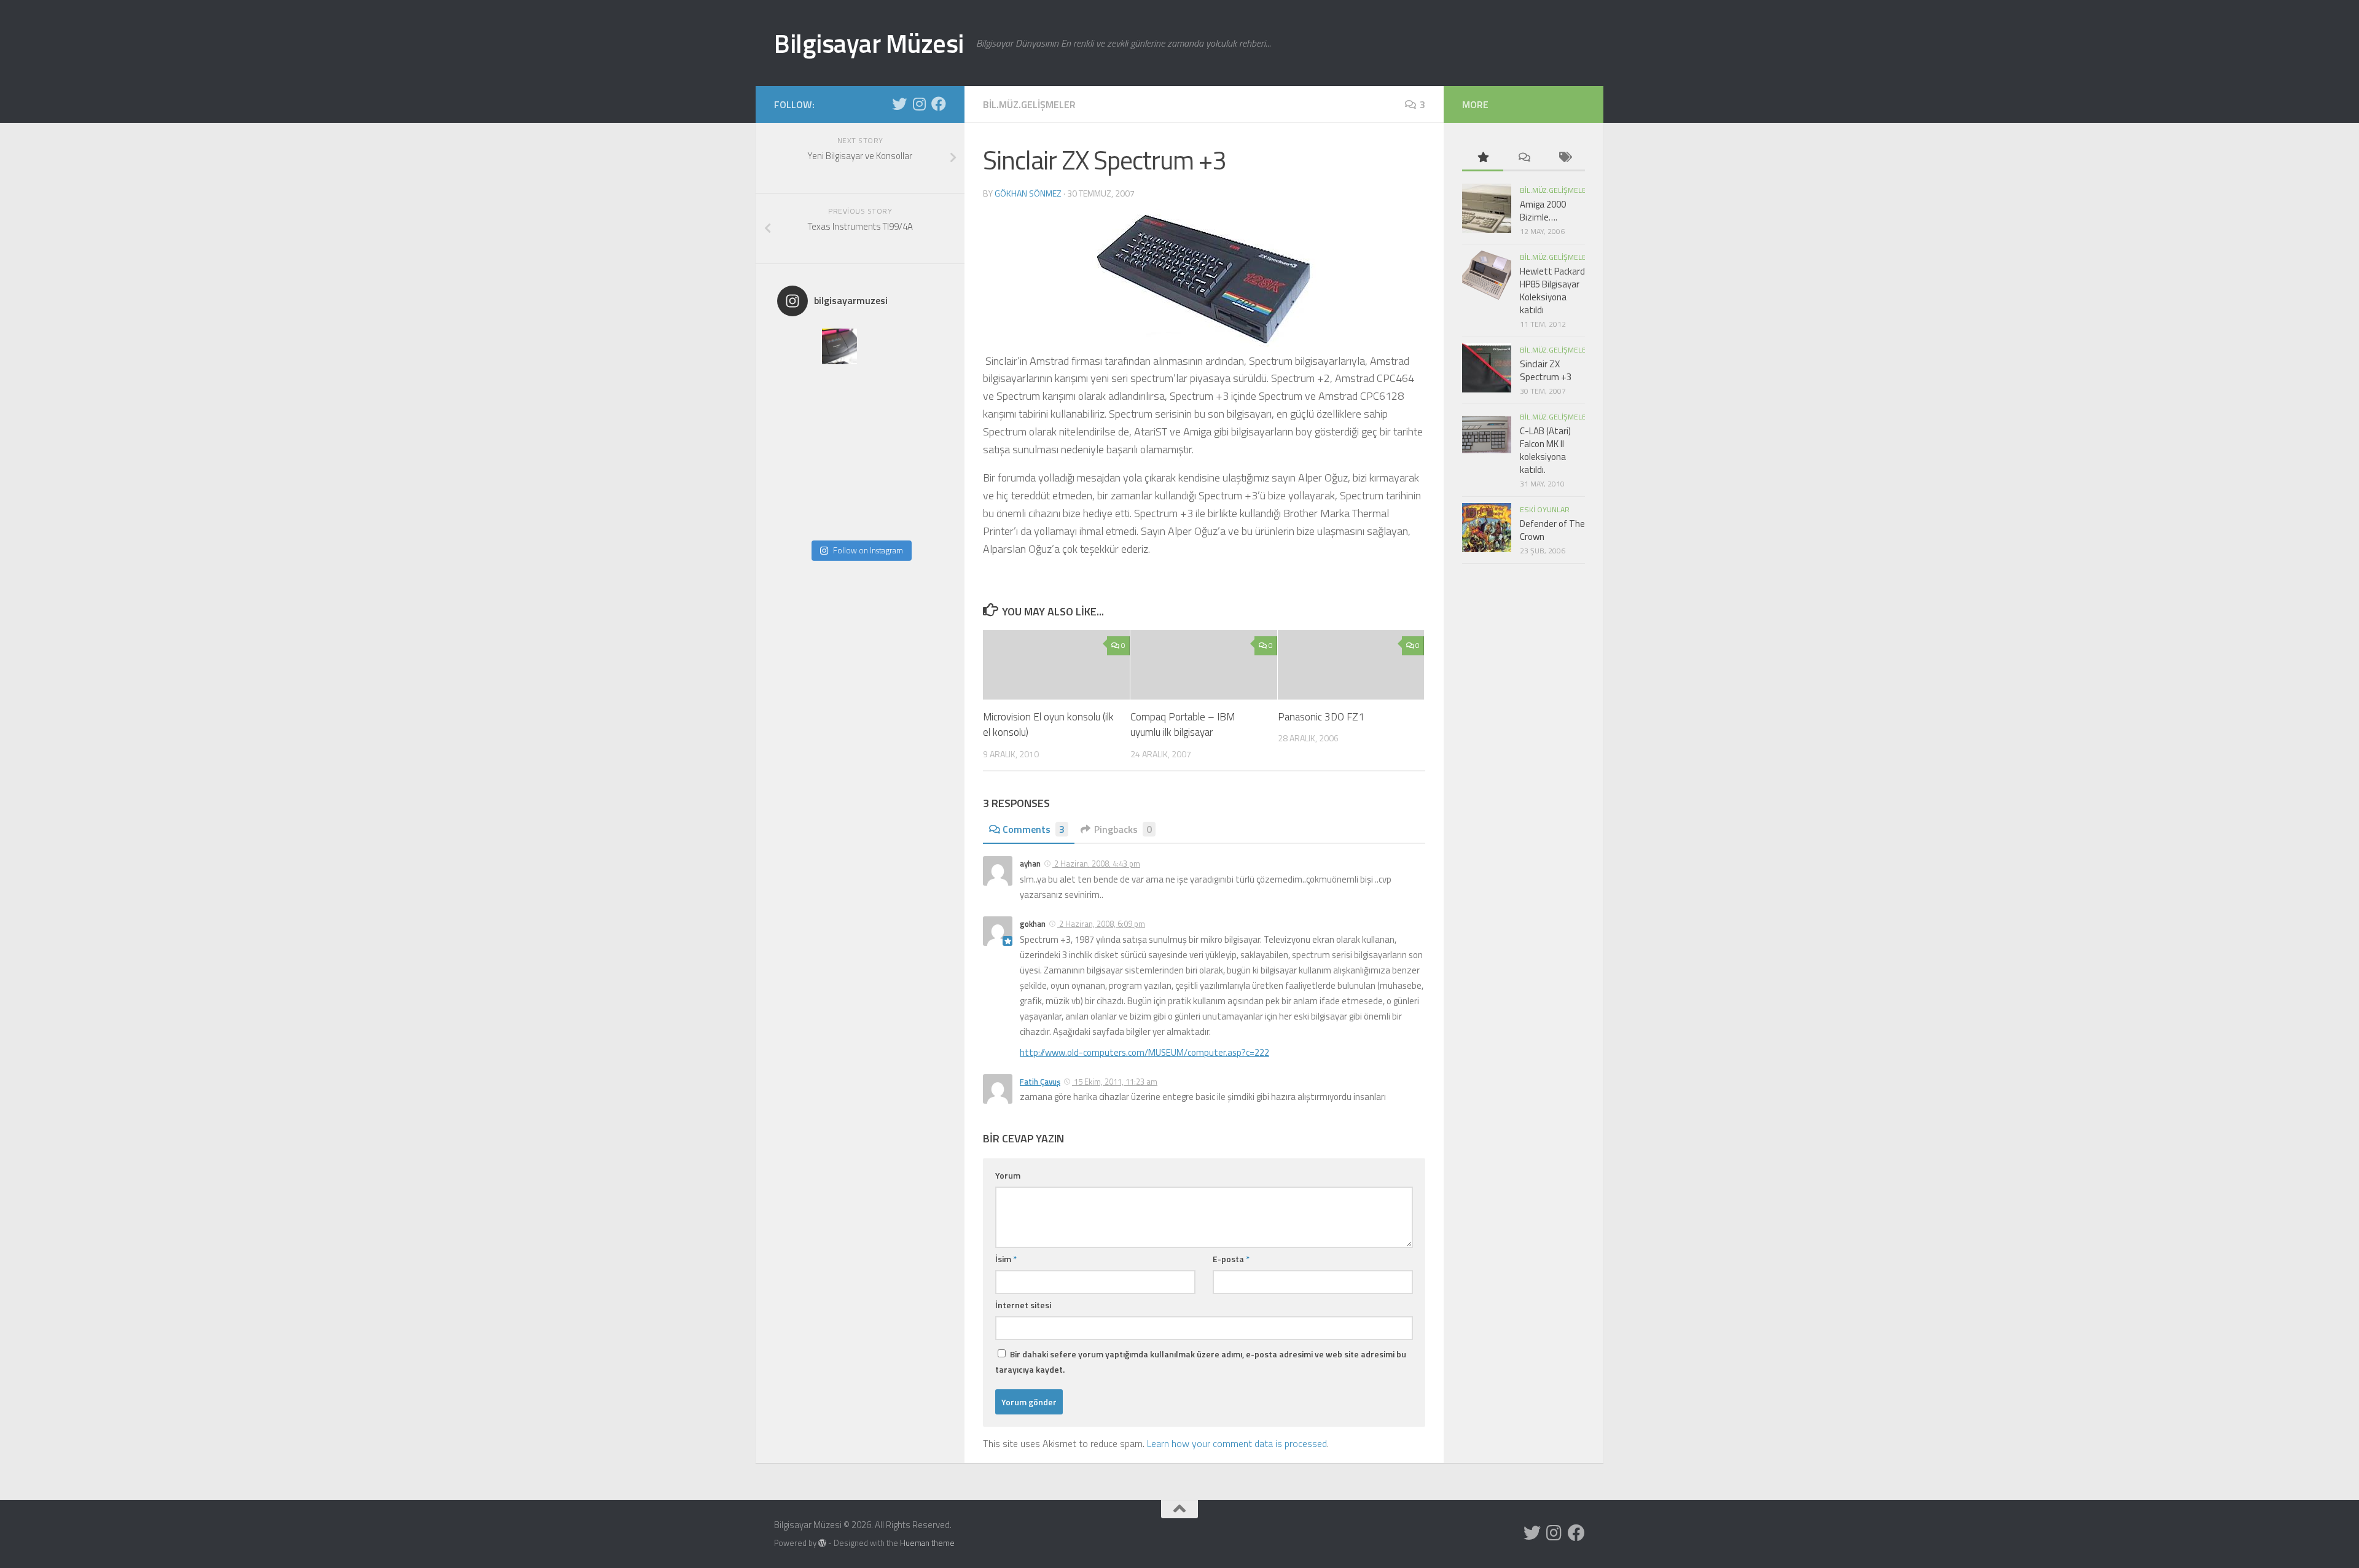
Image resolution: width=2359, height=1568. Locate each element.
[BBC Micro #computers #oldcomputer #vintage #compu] (798, 346)
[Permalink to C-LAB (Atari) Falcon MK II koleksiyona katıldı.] (1487, 435)
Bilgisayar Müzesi (869, 43)
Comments (1034, 829)
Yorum (1008, 1175)
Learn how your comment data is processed (1237, 1443)
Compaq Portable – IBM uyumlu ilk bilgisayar (1183, 725)
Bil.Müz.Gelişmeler (1029, 104)
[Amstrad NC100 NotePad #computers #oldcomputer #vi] (840, 513)
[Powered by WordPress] (822, 1543)
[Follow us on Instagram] (919, 104)
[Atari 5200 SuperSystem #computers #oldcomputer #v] (798, 430)
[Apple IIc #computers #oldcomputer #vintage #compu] (798, 513)
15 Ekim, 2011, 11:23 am (1115, 1082)
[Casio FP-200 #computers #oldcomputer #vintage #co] (798, 388)
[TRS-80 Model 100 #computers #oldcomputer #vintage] (840, 430)
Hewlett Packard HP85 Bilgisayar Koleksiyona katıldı (1552, 291)
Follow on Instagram (868, 550)
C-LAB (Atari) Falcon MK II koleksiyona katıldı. (1545, 450)
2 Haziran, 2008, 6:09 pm (1101, 924)
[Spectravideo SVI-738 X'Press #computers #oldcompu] (923, 388)
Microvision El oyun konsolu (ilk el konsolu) (1048, 725)
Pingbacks (1123, 829)
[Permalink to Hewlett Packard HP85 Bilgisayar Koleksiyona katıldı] (1487, 275)
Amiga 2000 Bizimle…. (1543, 211)
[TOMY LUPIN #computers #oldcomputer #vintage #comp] (881, 513)
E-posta (1231, 1259)
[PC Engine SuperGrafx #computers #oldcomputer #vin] (923, 472)
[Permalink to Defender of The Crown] (1487, 528)
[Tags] (1564, 158)
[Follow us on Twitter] (899, 104)
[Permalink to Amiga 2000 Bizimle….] (1487, 208)
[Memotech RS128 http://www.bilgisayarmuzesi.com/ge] (881, 346)
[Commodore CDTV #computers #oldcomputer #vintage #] (881, 430)
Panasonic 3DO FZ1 (1321, 717)
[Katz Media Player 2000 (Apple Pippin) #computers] (923, 430)
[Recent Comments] (1524, 158)
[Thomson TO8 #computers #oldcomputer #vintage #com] (798, 472)
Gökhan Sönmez (1028, 193)
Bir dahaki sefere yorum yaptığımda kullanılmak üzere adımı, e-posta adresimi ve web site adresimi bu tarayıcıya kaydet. (1201, 1362)
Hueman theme (927, 1543)
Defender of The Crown (1552, 530)
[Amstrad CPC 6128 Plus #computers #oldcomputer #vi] (881, 472)
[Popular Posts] (1483, 158)
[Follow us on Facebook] (939, 104)
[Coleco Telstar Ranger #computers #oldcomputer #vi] (840, 472)
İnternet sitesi (1023, 1305)
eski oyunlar (1545, 509)
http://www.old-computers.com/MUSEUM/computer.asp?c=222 (1144, 1052)
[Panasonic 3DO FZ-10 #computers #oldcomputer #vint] (840, 346)
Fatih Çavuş (1040, 1082)
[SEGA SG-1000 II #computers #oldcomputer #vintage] (923, 346)
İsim (1006, 1259)
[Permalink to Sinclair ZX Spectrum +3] (1487, 368)
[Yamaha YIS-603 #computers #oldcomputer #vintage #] (923, 513)
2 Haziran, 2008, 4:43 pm (1096, 864)
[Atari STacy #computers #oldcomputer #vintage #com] (840, 388)
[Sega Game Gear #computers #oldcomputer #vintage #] (881, 388)
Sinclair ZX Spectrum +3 (1546, 370)
